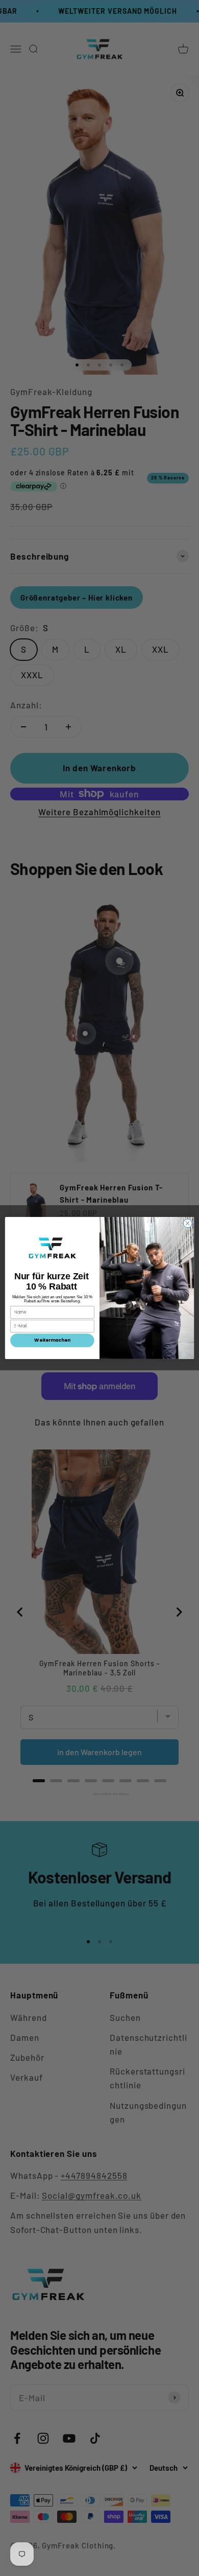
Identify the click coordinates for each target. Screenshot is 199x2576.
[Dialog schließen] (188, 1223)
